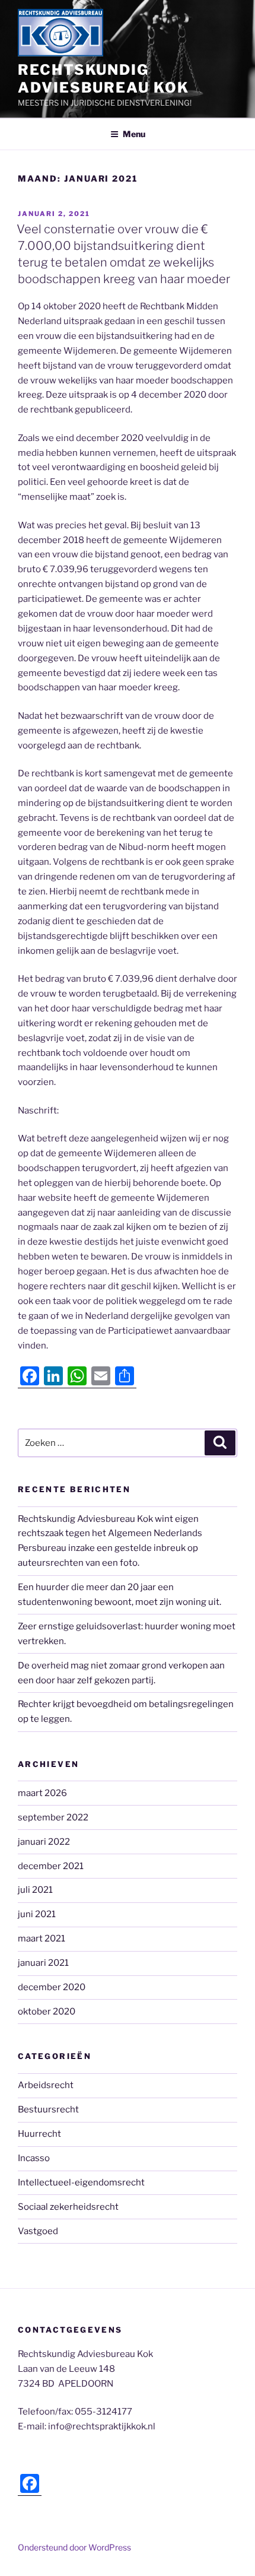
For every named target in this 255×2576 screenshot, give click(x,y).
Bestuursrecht (48, 2109)
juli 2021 (35, 1890)
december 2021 (51, 1866)
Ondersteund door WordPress (74, 2547)
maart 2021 (42, 1939)
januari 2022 (44, 1842)
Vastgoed (38, 2231)
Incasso (34, 2158)
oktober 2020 (47, 2012)
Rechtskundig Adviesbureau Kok (103, 79)
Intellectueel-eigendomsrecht (81, 2182)
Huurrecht (39, 2134)
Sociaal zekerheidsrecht (68, 2207)
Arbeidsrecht (46, 2085)
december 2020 (52, 1987)
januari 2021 (43, 1963)
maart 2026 (42, 1793)
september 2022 (53, 1817)
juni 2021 (37, 1914)
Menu (134, 134)
